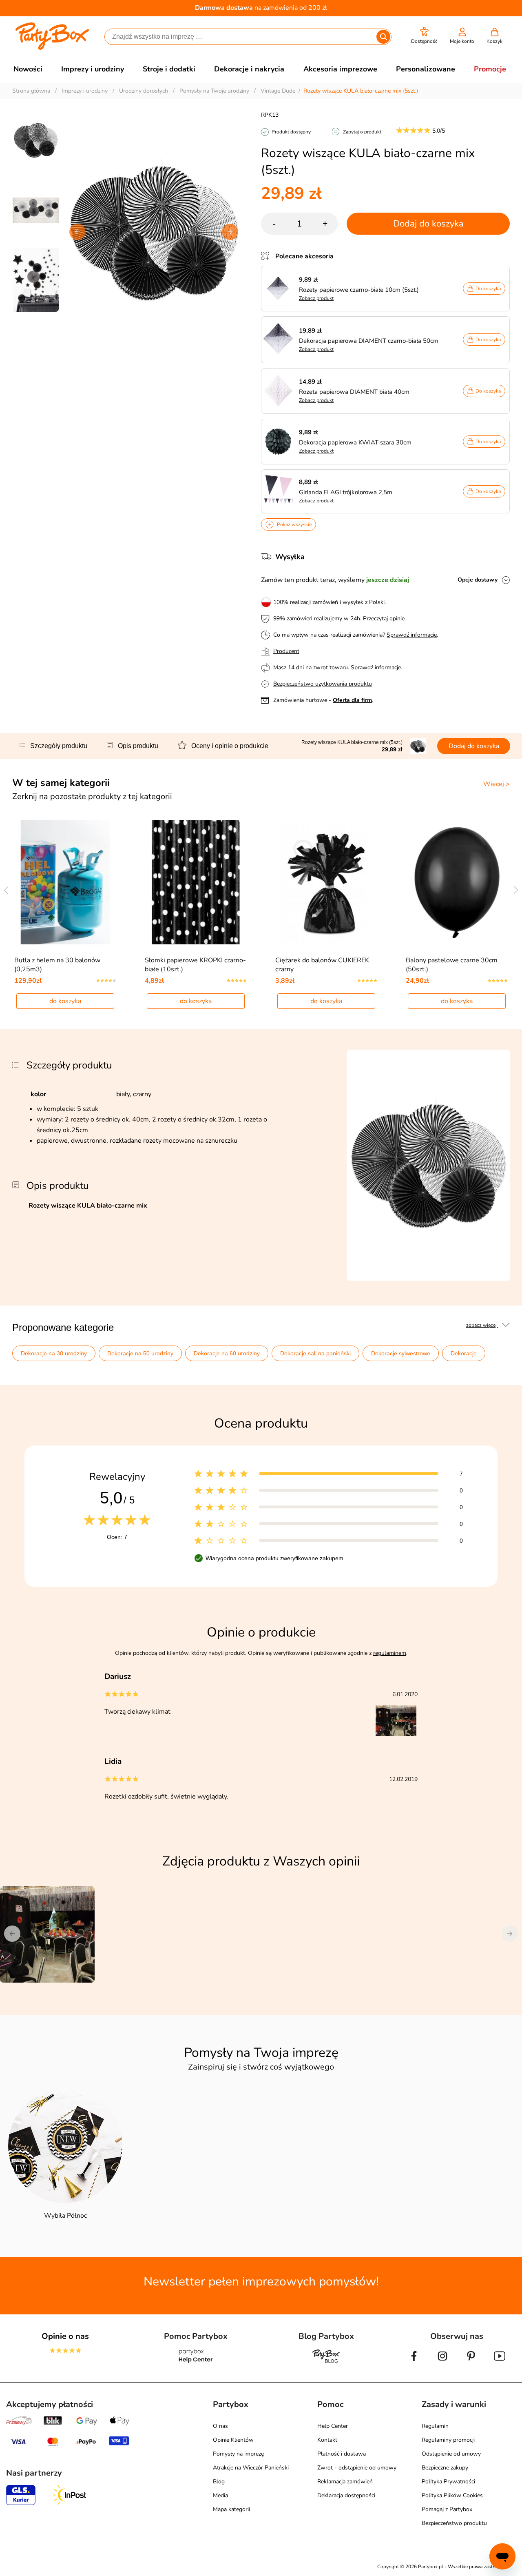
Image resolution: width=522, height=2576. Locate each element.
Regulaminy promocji (448, 2440)
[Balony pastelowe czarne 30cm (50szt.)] (457, 882)
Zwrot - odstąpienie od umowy (357, 2468)
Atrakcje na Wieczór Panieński (251, 2468)
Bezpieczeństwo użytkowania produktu (323, 684)
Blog (219, 2482)
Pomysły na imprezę (238, 2454)
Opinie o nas (65, 2336)
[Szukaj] (383, 37)
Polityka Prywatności (448, 2482)
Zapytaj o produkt (362, 132)
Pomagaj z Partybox (447, 2509)
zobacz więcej (482, 1325)
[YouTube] (500, 2363)
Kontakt (327, 2440)
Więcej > (497, 784)
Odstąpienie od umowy (451, 2454)
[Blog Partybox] (326, 2363)
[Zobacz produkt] (280, 289)
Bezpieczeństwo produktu (454, 2523)
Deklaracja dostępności (346, 2495)
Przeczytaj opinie (384, 618)
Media (220, 2495)
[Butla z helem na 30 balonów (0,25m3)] (65, 882)
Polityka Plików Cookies (452, 2495)
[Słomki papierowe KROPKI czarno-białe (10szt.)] (196, 882)
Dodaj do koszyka (428, 224)
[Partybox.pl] (52, 48)
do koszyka (65, 1001)
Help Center (333, 2426)
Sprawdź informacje (412, 635)
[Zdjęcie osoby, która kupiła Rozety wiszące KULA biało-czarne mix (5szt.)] (397, 1734)
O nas (220, 2426)
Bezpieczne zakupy (445, 2468)
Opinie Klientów (233, 2440)
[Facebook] (414, 2363)
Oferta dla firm (352, 700)
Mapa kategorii (231, 2509)
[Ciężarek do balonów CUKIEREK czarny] (326, 882)
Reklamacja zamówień (345, 2482)
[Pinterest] (471, 2363)
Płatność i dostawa (342, 2454)
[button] (424, 36)
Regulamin (435, 2426)
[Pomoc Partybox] (196, 2363)
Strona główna (31, 91)
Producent (286, 651)
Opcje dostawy (478, 580)
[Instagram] (442, 2363)
